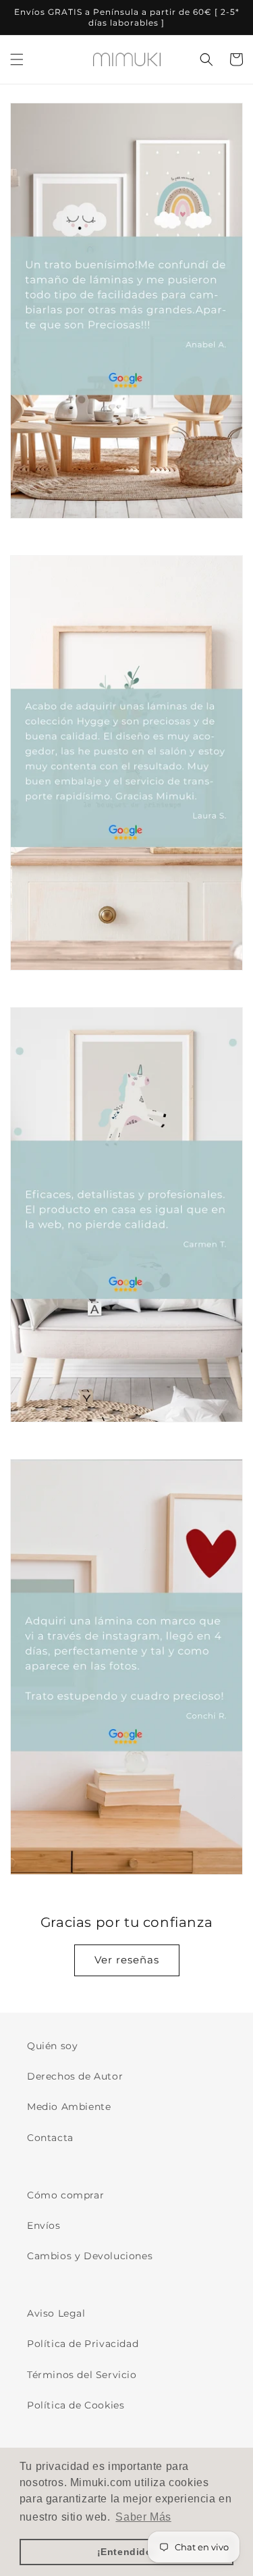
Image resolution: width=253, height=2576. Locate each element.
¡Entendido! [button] (127, 2552)
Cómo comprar (65, 2195)
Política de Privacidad (83, 2344)
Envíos (44, 2225)
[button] (17, 59)
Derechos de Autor (75, 2076)
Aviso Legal (56, 2313)
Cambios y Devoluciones (90, 2256)
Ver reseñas (127, 1960)
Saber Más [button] (143, 2517)
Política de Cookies (76, 2405)
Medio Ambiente (69, 2107)
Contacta (50, 2138)
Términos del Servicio (82, 2375)
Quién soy (52, 2046)
